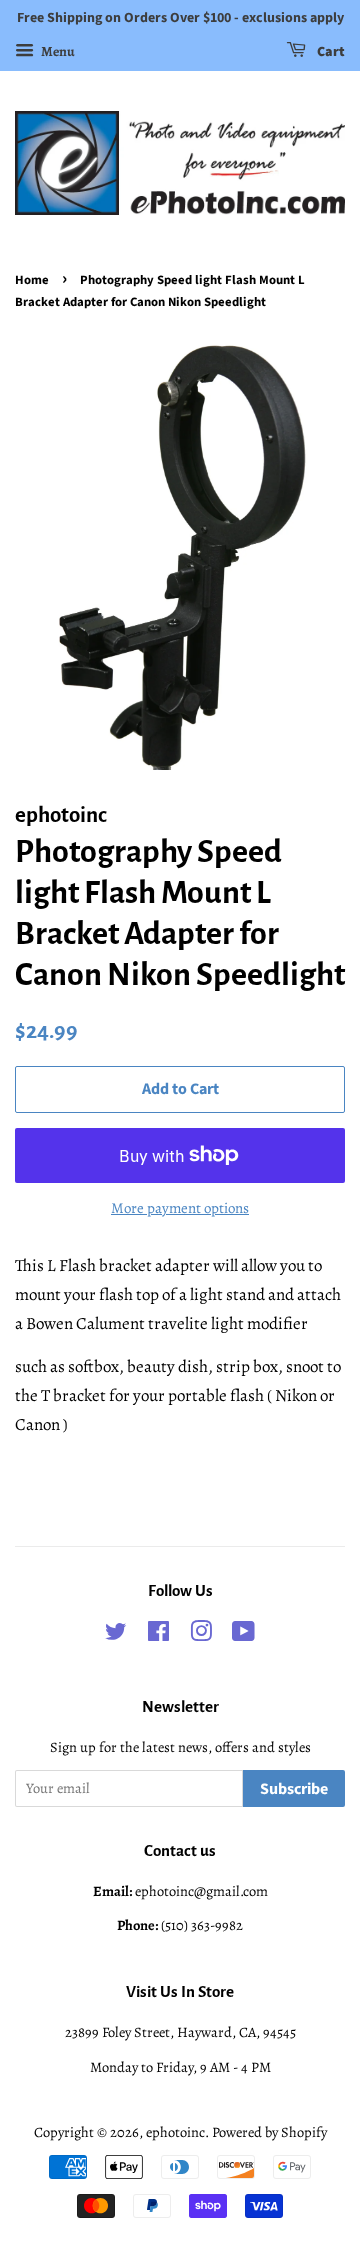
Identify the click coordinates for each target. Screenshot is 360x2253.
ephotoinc (175, 2132)
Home (32, 280)
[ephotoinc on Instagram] (201, 1635)
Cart (329, 52)
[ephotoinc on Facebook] (158, 1635)
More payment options (180, 1208)
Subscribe (294, 1789)
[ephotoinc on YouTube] (243, 1635)
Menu (57, 51)
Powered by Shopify (269, 2132)
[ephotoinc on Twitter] (116, 1635)
